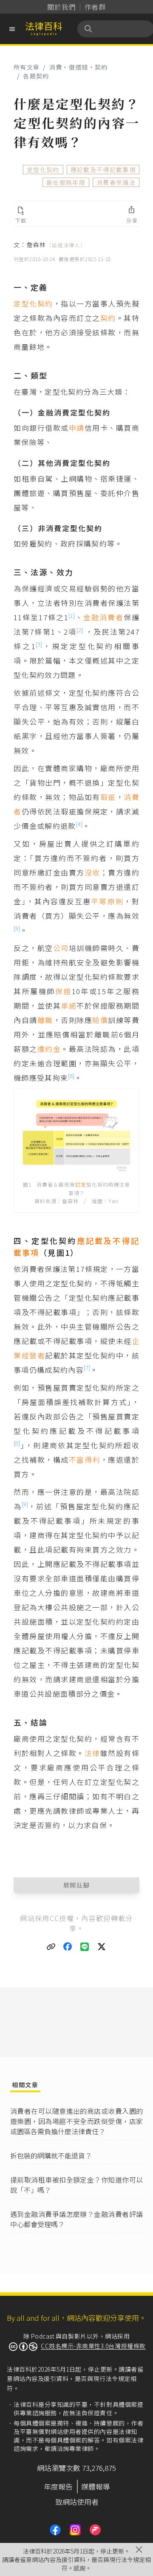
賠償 (100, 1020)
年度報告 (58, 2486)
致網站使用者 (77, 2502)
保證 (64, 991)
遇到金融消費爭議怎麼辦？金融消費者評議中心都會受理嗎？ (76, 2219)
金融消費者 (103, 617)
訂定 (81, 1184)
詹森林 (56, 245)
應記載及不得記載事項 (103, 170)
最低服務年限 (66, 182)
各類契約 (36, 76)
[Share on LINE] (85, 1947)
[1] (72, 615)
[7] (87, 1367)
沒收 (92, 872)
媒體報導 (96, 2486)
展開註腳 (77, 1885)
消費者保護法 (116, 182)
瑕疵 (108, 797)
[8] (17, 1443)
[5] (17, 928)
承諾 (69, 1005)
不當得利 (85, 1459)
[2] (80, 630)
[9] (25, 1504)
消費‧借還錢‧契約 (79, 67)
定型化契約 (43, 170)
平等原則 (107, 901)
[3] (39, 644)
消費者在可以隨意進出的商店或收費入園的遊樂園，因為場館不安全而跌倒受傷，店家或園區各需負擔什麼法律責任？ (76, 2121)
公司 (61, 948)
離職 (45, 1020)
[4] (79, 824)
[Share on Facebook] (68, 1947)
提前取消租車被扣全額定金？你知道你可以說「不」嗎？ (76, 2185)
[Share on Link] (51, 1947)
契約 (108, 318)
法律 (92, 1753)
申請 (77, 428)
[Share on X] (102, 1947)
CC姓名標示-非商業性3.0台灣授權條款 (93, 2346)
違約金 (49, 1049)
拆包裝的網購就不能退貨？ (51, 2155)
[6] (71, 1076)
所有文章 (27, 67)
